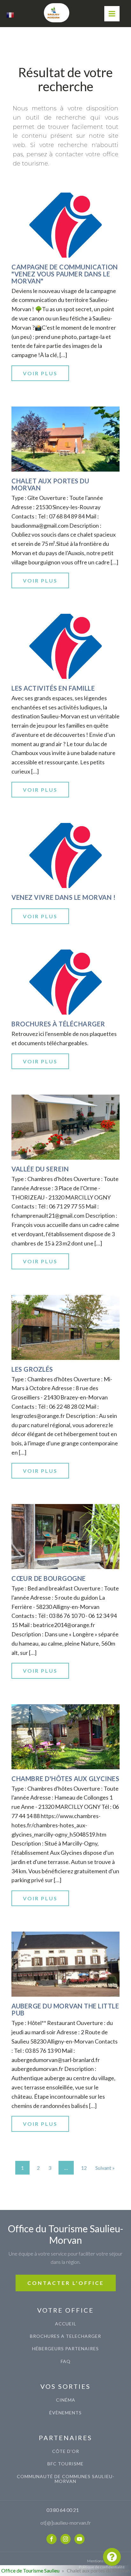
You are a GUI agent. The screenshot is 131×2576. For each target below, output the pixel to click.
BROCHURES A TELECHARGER (65, 2336)
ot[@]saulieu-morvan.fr (66, 2523)
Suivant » (105, 2168)
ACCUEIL (66, 2324)
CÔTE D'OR (66, 2451)
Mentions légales (102, 2561)
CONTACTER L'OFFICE (66, 2283)
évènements (65, 2413)
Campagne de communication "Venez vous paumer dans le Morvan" (65, 274)
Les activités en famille (53, 688)
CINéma (66, 2400)
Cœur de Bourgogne (49, 1578)
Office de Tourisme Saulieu (30, 2570)
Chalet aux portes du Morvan (50, 484)
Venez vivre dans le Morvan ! (63, 897)
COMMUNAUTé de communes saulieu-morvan (66, 2479)
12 (84, 2168)
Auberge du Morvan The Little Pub (65, 2009)
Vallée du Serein (40, 1169)
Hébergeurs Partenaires (65, 2348)
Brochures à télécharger (58, 1024)
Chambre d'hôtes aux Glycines (65, 1779)
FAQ (66, 2361)
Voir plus (40, 373)
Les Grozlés (32, 1369)
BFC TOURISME (65, 2464)
